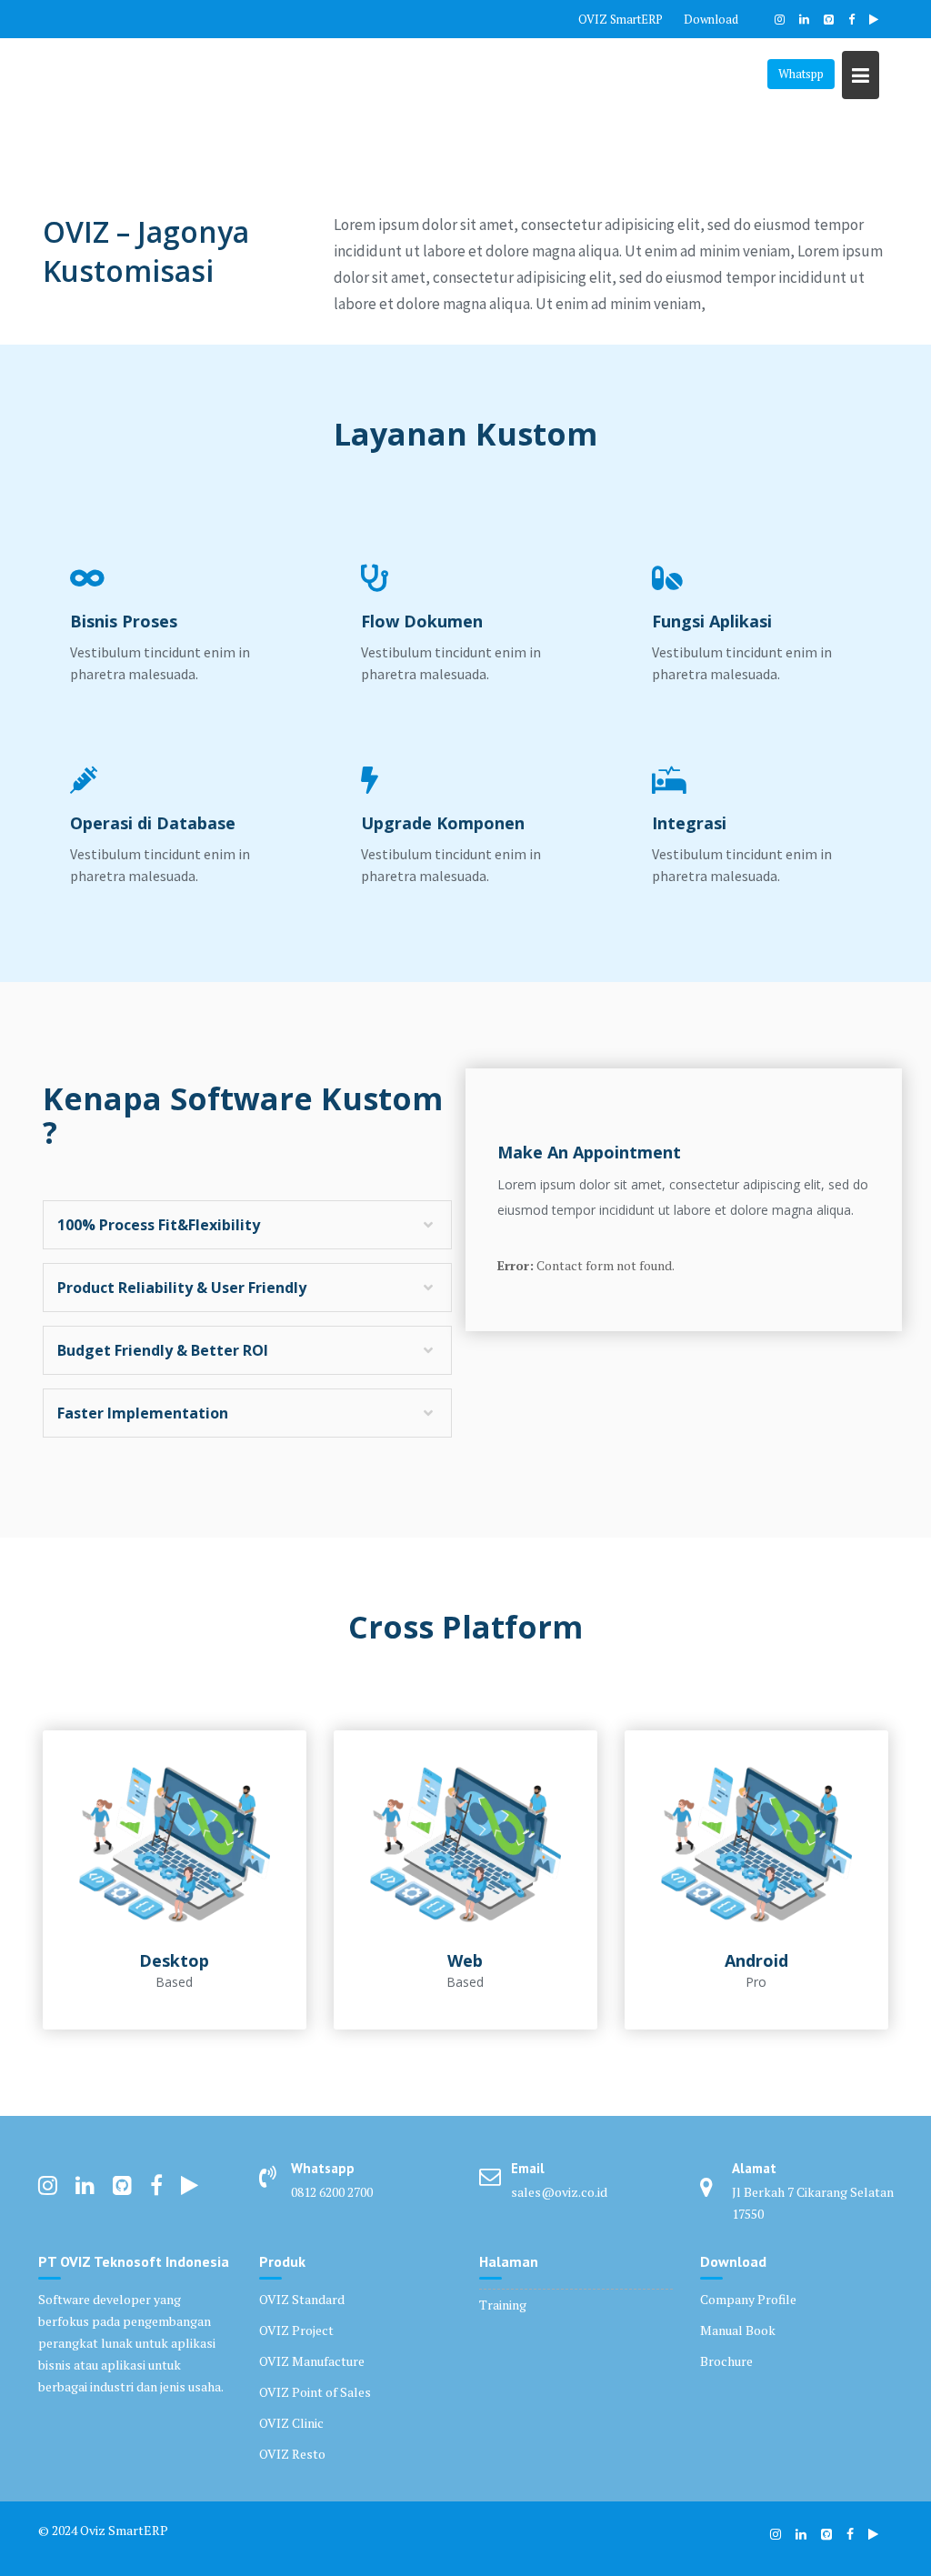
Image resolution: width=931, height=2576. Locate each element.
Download (711, 19)
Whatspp (801, 74)
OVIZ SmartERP (621, 19)
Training (503, 2305)
